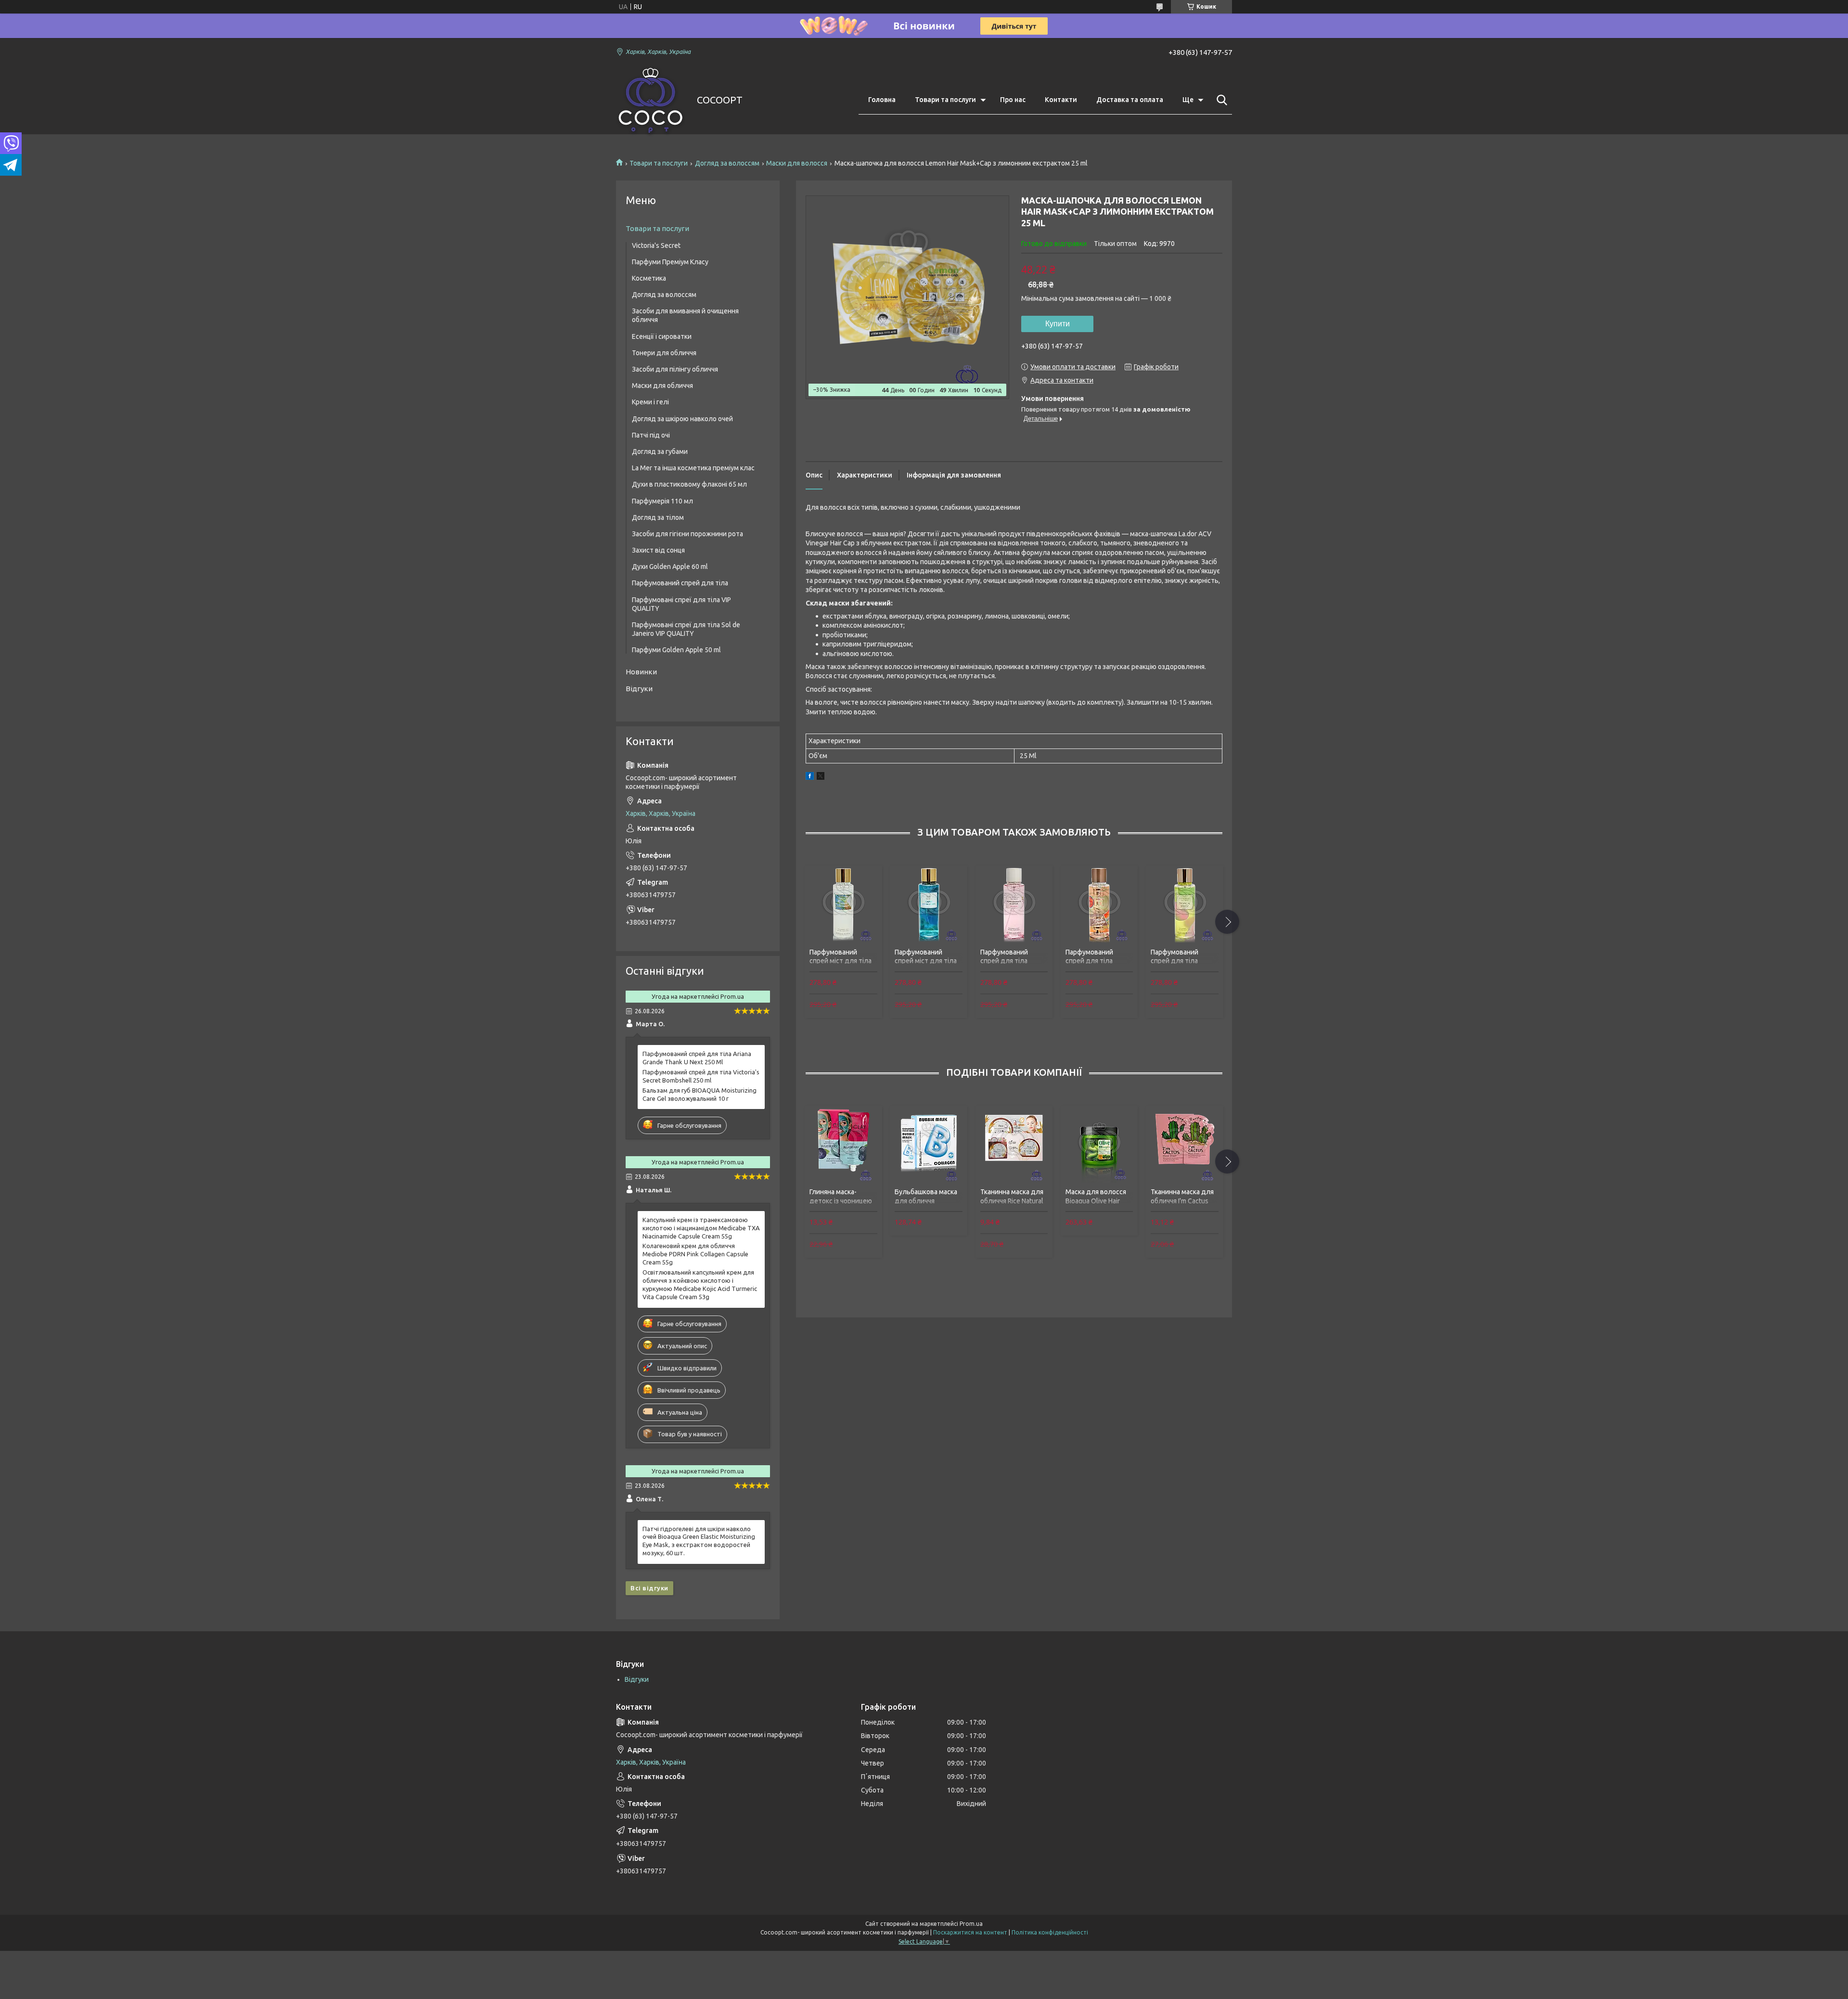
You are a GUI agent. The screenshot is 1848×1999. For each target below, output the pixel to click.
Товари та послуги (945, 100)
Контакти (1061, 100)
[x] (821, 777)
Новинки (641, 672)
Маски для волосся (797, 163)
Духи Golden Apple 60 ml (670, 567)
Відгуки (639, 689)
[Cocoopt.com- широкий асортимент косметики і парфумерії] (650, 100)
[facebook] (810, 777)
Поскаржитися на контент (970, 1932)
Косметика (649, 278)
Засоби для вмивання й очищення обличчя (685, 315)
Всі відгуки (649, 1588)
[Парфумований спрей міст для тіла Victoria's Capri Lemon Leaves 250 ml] (928, 904)
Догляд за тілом (658, 517)
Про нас (1013, 100)
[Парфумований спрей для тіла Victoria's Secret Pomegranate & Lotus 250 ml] (1014, 904)
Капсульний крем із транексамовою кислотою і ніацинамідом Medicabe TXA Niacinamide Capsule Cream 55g (701, 1228)
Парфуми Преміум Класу (670, 262)
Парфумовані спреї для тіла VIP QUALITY (681, 604)
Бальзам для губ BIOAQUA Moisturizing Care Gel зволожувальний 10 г (699, 1094)
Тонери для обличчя (664, 353)
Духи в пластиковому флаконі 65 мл (689, 484)
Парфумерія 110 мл (662, 501)
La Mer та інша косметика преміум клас (693, 468)
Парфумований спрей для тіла (680, 583)
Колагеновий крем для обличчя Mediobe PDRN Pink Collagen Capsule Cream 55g (695, 1254)
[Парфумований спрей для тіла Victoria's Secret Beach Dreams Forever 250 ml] (1099, 904)
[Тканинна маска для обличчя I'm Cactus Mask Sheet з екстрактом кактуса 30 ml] (1184, 1144)
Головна (882, 100)
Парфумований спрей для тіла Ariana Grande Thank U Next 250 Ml (697, 1058)
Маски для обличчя (662, 386)
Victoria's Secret (656, 245)
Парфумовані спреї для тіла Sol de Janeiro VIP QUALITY (686, 629)
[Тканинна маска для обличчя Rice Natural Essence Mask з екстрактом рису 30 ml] (1014, 1144)
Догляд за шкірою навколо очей (682, 419)
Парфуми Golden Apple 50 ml (676, 650)
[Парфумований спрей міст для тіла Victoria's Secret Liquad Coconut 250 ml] (843, 904)
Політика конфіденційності (1050, 1932)
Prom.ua (971, 1924)
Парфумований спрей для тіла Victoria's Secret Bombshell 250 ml (701, 1076)
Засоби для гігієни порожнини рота (687, 534)
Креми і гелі (650, 402)
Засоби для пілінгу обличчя (675, 369)
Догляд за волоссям (727, 163)
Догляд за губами (660, 451)
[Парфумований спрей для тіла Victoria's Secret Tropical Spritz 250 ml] (1184, 904)
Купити (1058, 324)
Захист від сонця (658, 550)
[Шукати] (1220, 100)
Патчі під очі (651, 435)
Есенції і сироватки (662, 336)
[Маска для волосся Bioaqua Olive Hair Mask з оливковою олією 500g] (1099, 1144)
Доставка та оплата (1130, 100)
